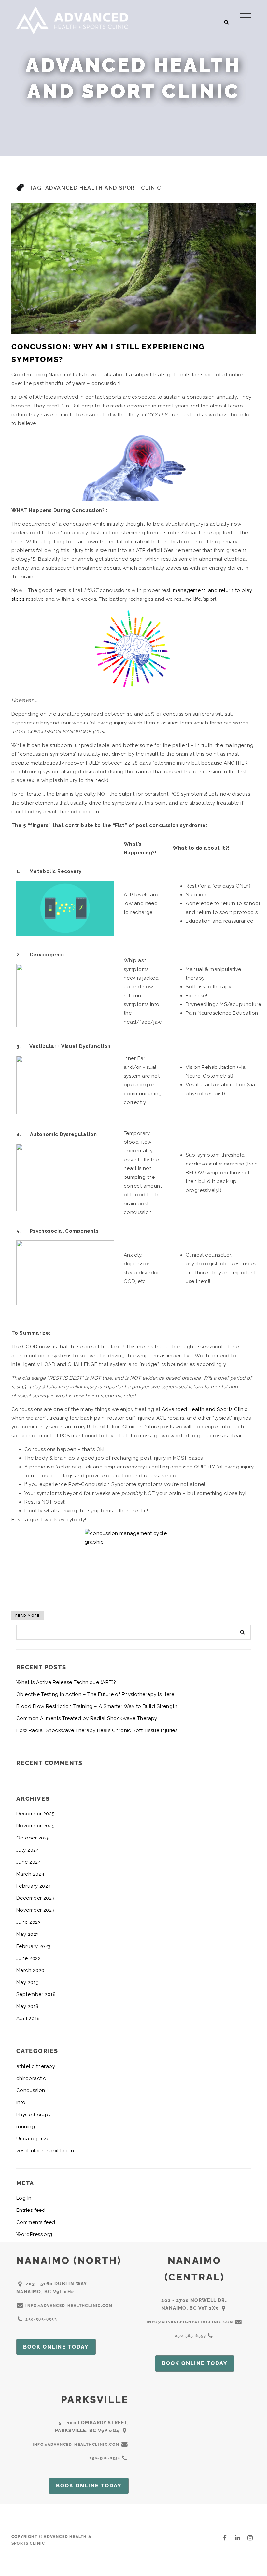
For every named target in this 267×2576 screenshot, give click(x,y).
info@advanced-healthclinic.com (69, 2306)
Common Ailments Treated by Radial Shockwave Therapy (87, 1718)
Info (21, 2102)
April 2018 (28, 2018)
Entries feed (31, 2210)
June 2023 (28, 1922)
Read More (28, 1615)
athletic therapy (36, 2066)
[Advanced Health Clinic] (72, 20)
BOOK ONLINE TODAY (56, 2347)
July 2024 (28, 1850)
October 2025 (33, 1838)
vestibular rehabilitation (45, 2151)
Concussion (31, 2090)
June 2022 (28, 1958)
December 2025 (35, 1814)
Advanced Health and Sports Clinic (205, 1409)
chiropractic (31, 2078)
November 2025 (35, 1826)
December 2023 (35, 1898)
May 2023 (28, 1934)
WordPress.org (34, 2234)
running (26, 2127)
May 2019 (28, 1982)
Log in (24, 2198)
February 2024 (34, 1886)
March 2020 (30, 1970)
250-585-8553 (41, 2319)
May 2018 (28, 2006)
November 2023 (35, 1910)
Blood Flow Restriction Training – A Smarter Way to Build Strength (97, 1706)
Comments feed (36, 2222)
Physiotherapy (34, 2115)
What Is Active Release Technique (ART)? (66, 1682)
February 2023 (34, 1946)
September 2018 (36, 1994)
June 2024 (29, 1862)
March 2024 (30, 1874)
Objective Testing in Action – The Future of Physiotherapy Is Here (95, 1694)
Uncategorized (35, 2139)
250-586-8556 (105, 2458)
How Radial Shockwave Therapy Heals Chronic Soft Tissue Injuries (97, 1730)
